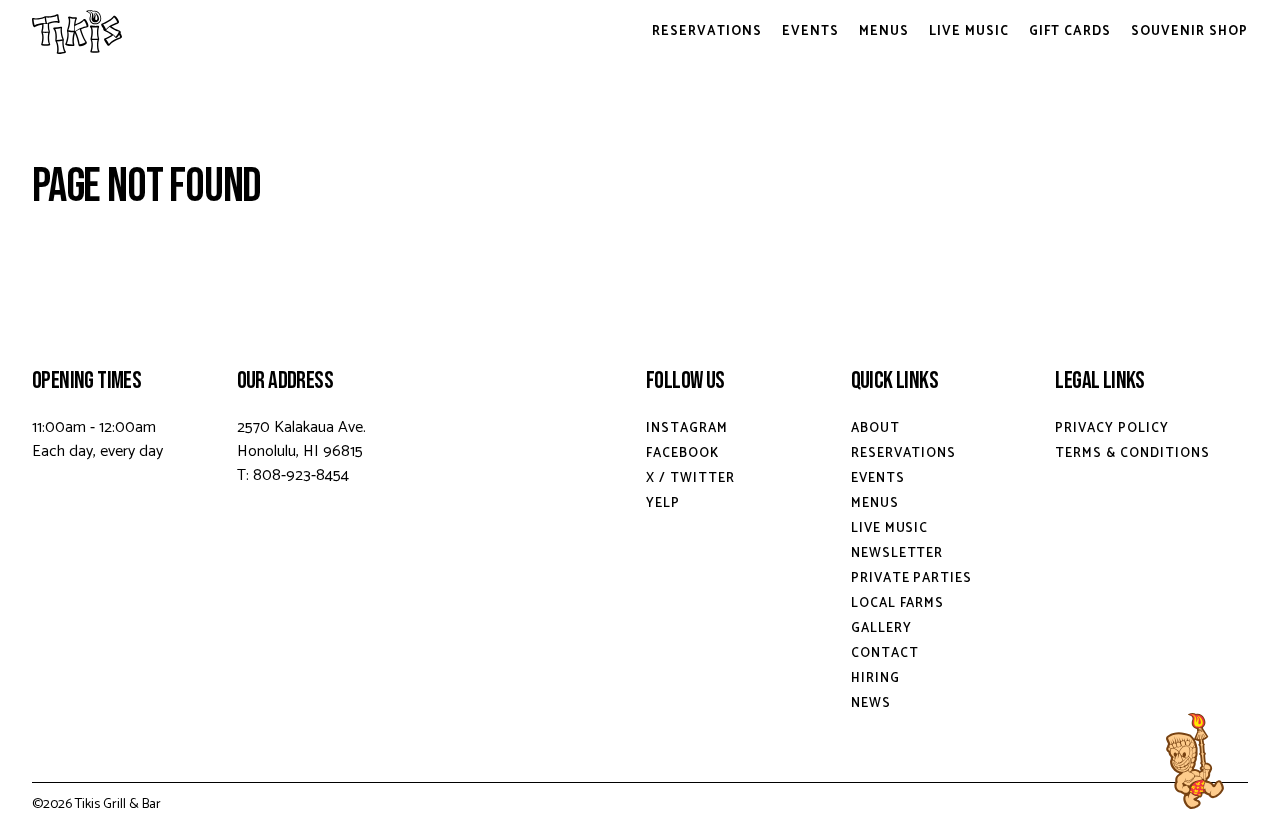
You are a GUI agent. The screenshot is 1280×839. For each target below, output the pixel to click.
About (875, 428)
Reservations (707, 31)
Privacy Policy (1112, 428)
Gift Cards (1070, 31)
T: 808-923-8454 (293, 475)
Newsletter (897, 553)
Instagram (687, 428)
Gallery (881, 628)
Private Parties (912, 578)
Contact (885, 653)
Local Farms (898, 603)
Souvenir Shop (1189, 31)
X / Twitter (690, 478)
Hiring (875, 678)
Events (810, 31)
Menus (884, 31)
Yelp (663, 503)
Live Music (969, 31)
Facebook (682, 453)
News (871, 703)
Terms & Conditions (1132, 453)
